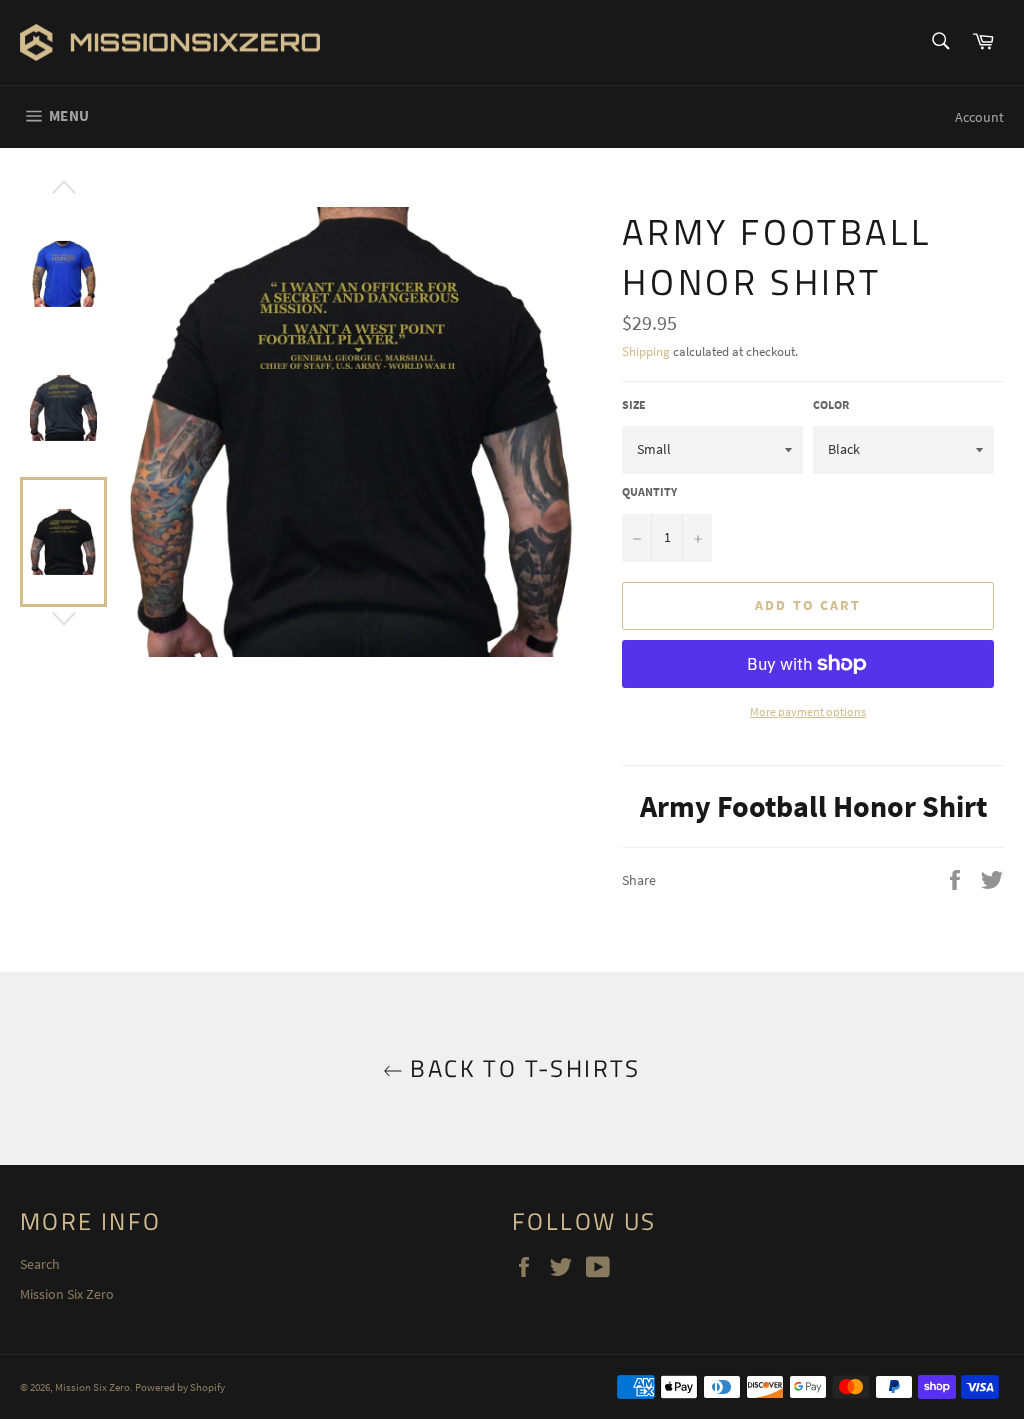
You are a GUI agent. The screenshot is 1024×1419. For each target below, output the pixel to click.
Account (979, 117)
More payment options (808, 711)
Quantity (649, 491)
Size (634, 404)
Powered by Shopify (180, 1387)
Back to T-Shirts (522, 1068)
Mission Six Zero (67, 1294)
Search (40, 1264)
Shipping (646, 351)
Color (831, 404)
